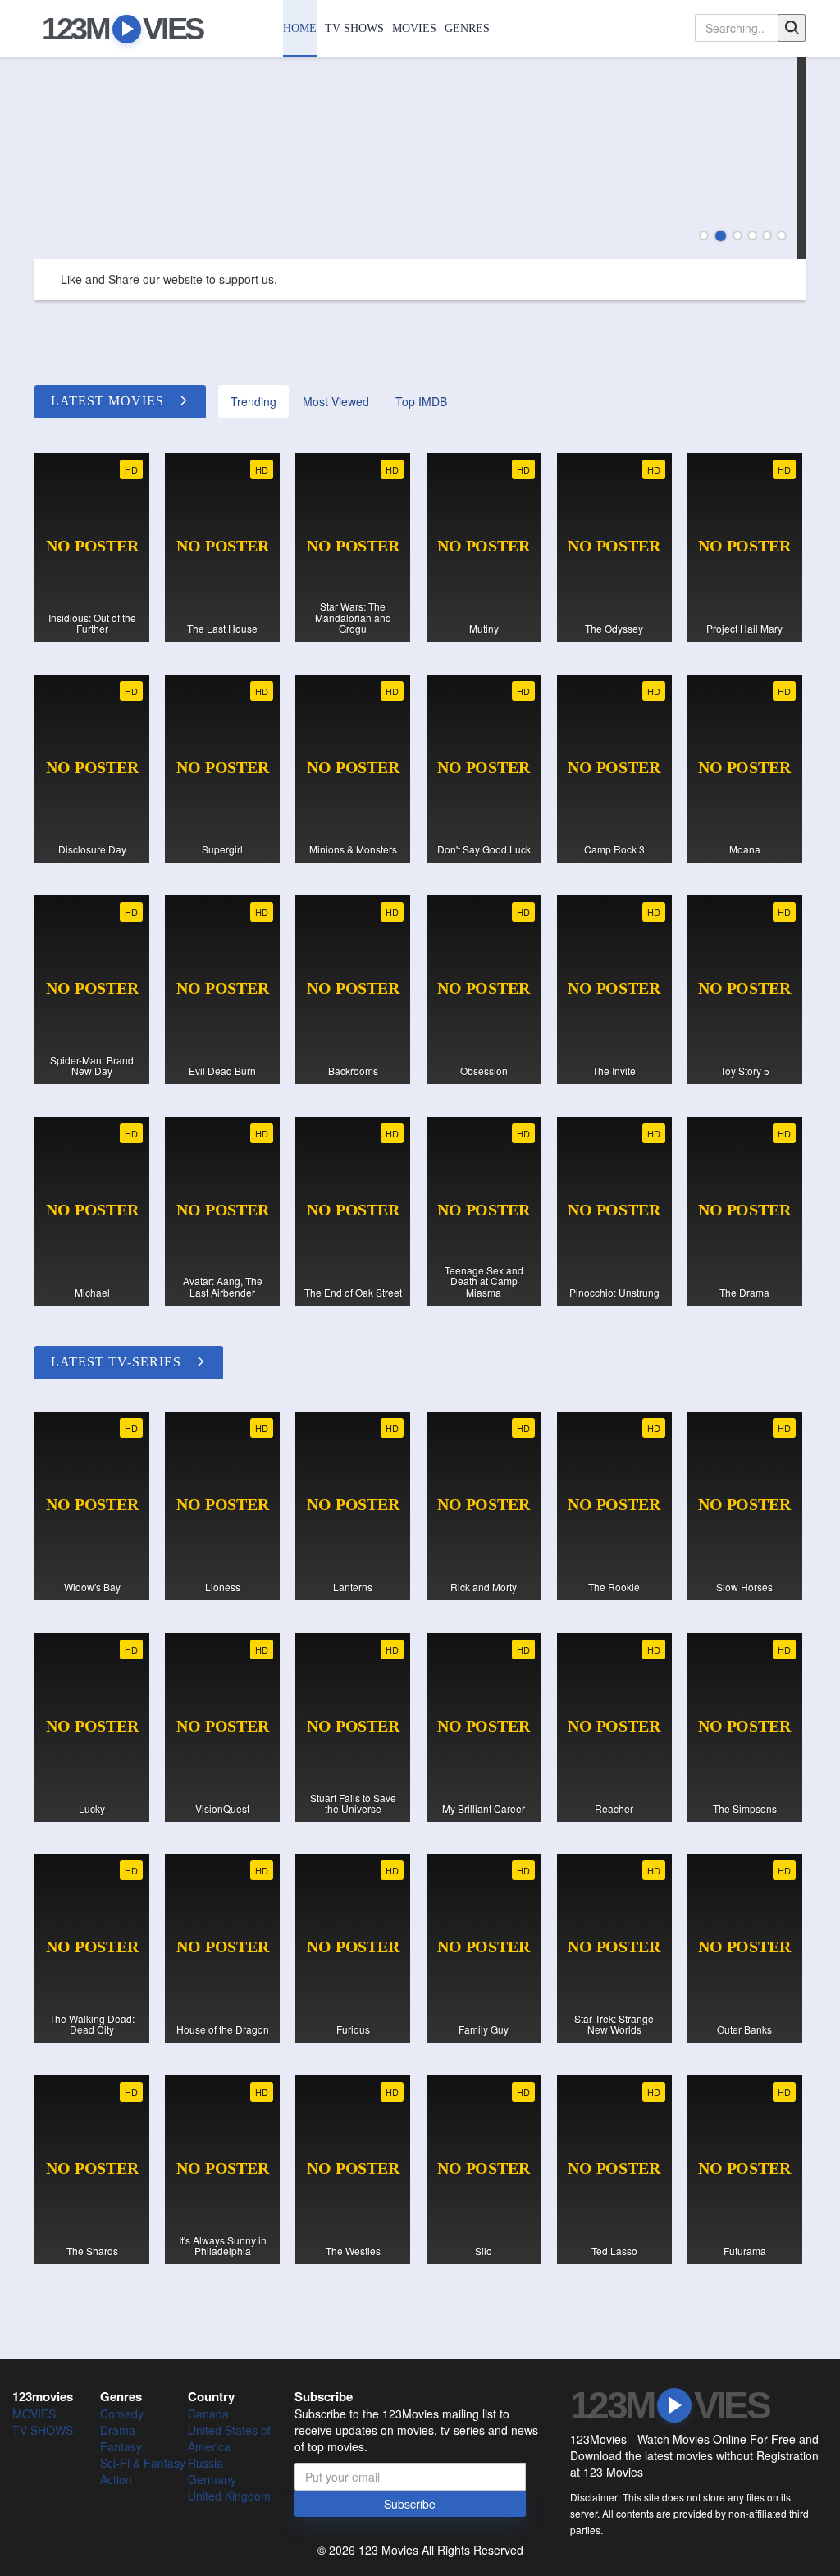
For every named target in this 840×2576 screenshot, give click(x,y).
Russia (205, 2463)
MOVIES (414, 28)
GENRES (467, 28)
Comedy (122, 2414)
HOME (300, 28)
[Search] (792, 28)
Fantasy (121, 2446)
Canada (208, 2414)
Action (116, 2479)
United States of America (229, 2438)
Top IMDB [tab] (421, 401)
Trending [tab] (253, 401)
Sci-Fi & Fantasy (143, 2463)
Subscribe (410, 2504)
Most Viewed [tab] (336, 401)
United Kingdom (229, 2496)
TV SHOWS (354, 28)
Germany (212, 2479)
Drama (118, 2430)
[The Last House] (420, 158)
